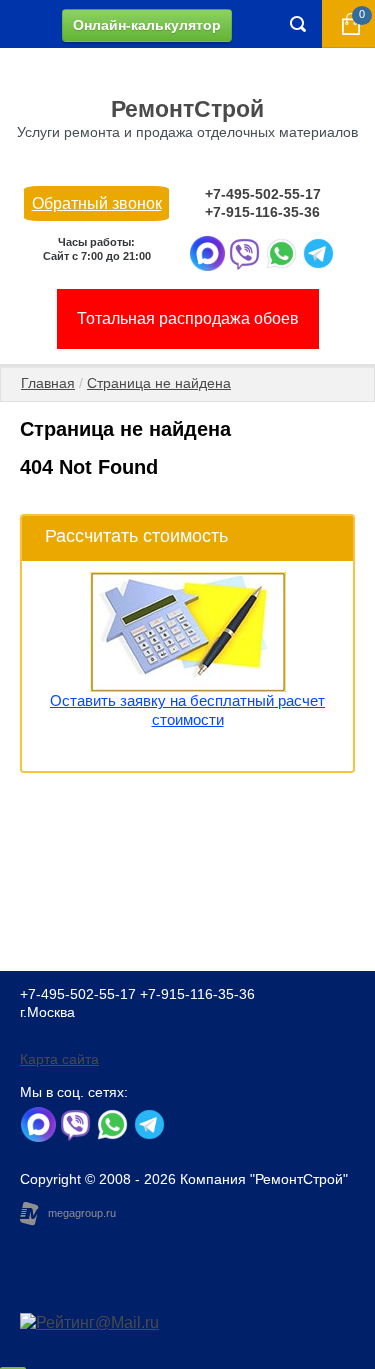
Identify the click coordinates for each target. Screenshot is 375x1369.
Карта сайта (59, 1059)
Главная (48, 383)
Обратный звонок (97, 203)
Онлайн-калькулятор (147, 25)
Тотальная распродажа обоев (188, 318)
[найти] (298, 24)
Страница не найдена (159, 383)
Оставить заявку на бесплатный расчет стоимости (187, 710)
